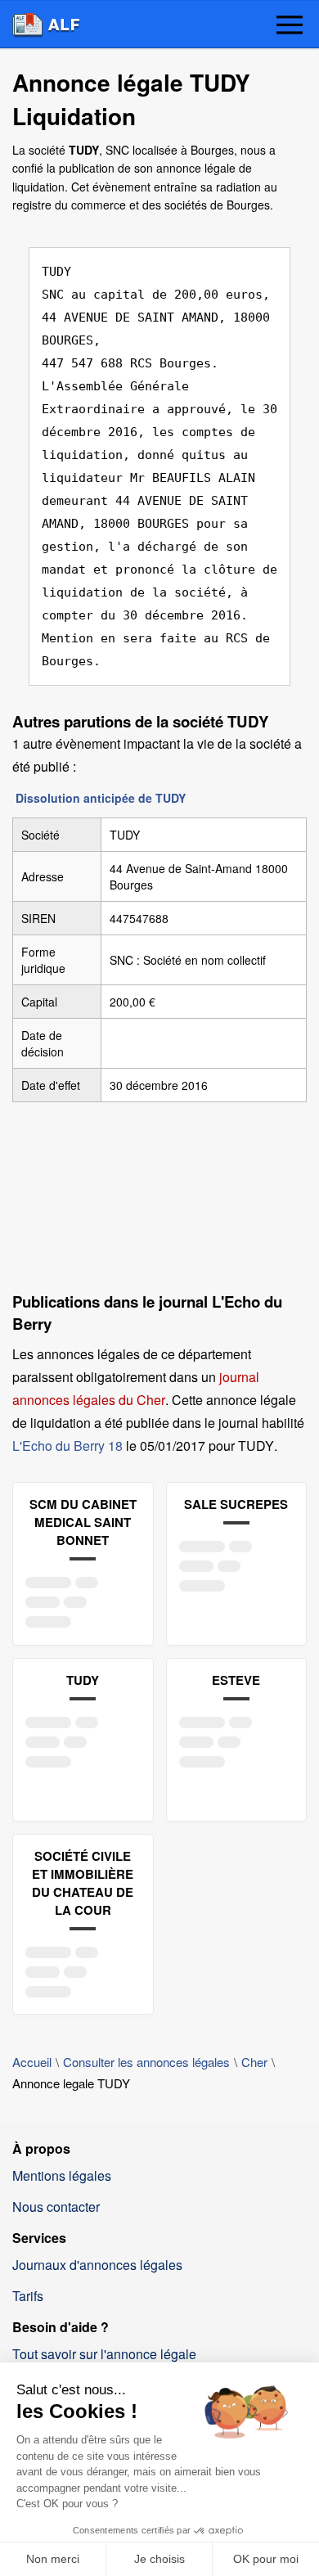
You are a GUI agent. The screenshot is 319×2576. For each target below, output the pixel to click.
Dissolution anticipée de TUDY (101, 798)
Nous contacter (56, 2207)
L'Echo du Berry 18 (67, 1446)
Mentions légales (62, 2175)
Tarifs (28, 2296)
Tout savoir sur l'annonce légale (104, 2354)
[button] (290, 26)
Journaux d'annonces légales (97, 2265)
